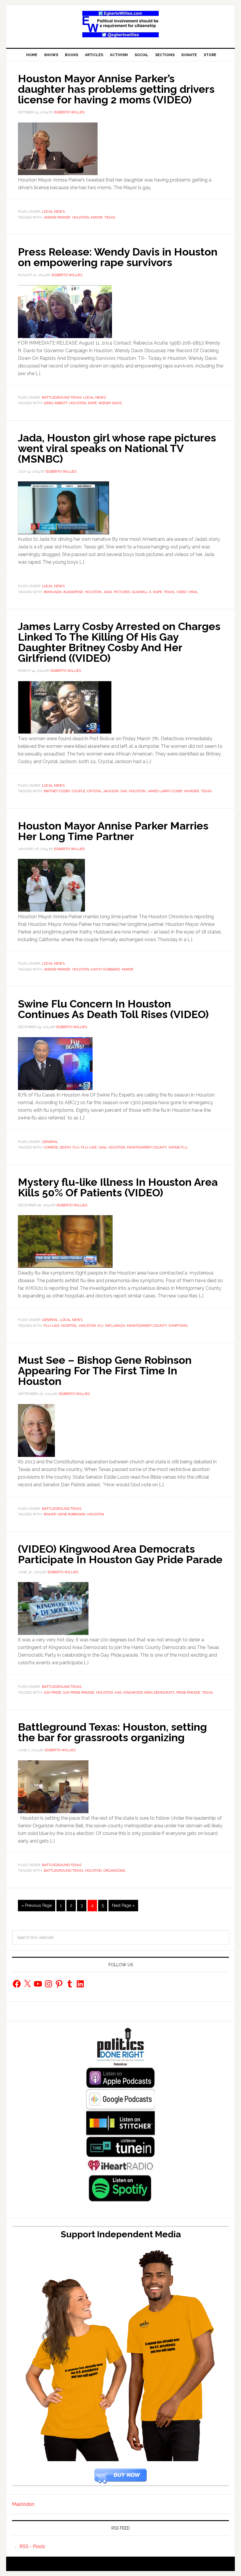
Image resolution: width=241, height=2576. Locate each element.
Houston (81, 217)
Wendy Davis (110, 403)
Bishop (50, 1514)
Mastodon (23, 2504)
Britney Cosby (57, 791)
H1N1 (103, 1147)
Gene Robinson (72, 1514)
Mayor (97, 217)
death (65, 1147)
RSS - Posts (32, 2546)
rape (92, 403)
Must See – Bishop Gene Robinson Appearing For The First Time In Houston (105, 1371)
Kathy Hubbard (105, 969)
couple (78, 791)
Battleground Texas (62, 397)
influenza (115, 1326)
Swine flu (178, 1147)
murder (192, 791)
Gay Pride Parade (79, 1692)
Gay (124, 791)
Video (181, 592)
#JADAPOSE (73, 592)
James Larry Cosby (165, 791)
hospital (69, 1326)
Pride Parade (188, 1692)
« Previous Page (37, 1905)
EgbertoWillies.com (120, 24)
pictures (122, 592)
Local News (53, 211)
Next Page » (123, 1905)
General (50, 1142)
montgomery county (147, 1147)
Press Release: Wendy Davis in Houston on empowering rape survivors (118, 257)
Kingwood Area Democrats (149, 1692)
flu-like (89, 1147)
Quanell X (142, 592)
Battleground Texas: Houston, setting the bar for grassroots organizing (112, 1732)
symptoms (178, 1326)
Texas (110, 217)
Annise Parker (57, 217)
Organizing (114, 1870)
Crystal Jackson (103, 791)
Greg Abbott (56, 403)
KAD (118, 1692)
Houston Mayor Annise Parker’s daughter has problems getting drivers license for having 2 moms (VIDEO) (116, 89)
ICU (101, 1326)
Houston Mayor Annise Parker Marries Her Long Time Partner (113, 831)
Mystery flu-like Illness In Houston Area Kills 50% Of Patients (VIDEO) (118, 1187)
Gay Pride (52, 1692)
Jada (108, 592)
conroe (51, 1147)
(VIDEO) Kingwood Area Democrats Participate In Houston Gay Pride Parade (120, 1554)
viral (193, 592)
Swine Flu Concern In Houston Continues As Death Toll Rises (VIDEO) (113, 1009)
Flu (76, 1147)
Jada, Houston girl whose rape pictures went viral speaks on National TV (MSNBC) (117, 448)
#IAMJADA (53, 592)
